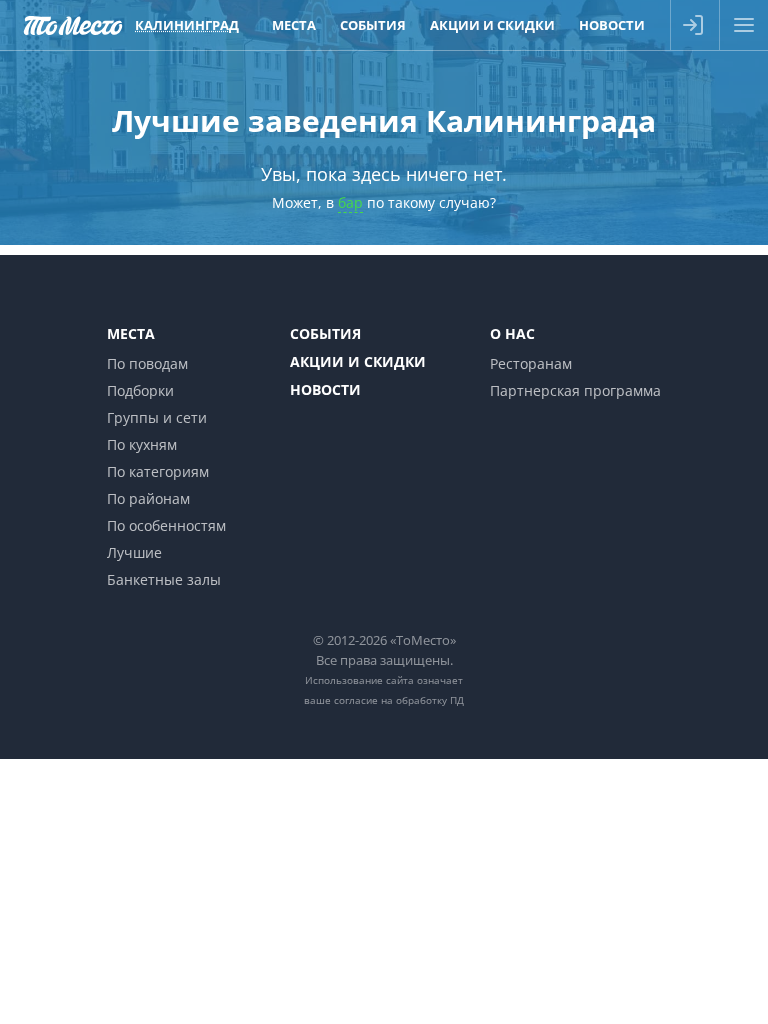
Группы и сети (157, 417)
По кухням (142, 444)
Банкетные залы (164, 579)
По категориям (158, 471)
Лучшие (134, 552)
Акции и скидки (358, 361)
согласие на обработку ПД (399, 700)
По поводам (147, 363)
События (325, 333)
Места (131, 333)
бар (350, 202)
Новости (325, 389)
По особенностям (166, 525)
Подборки (140, 390)
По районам (148, 498)
